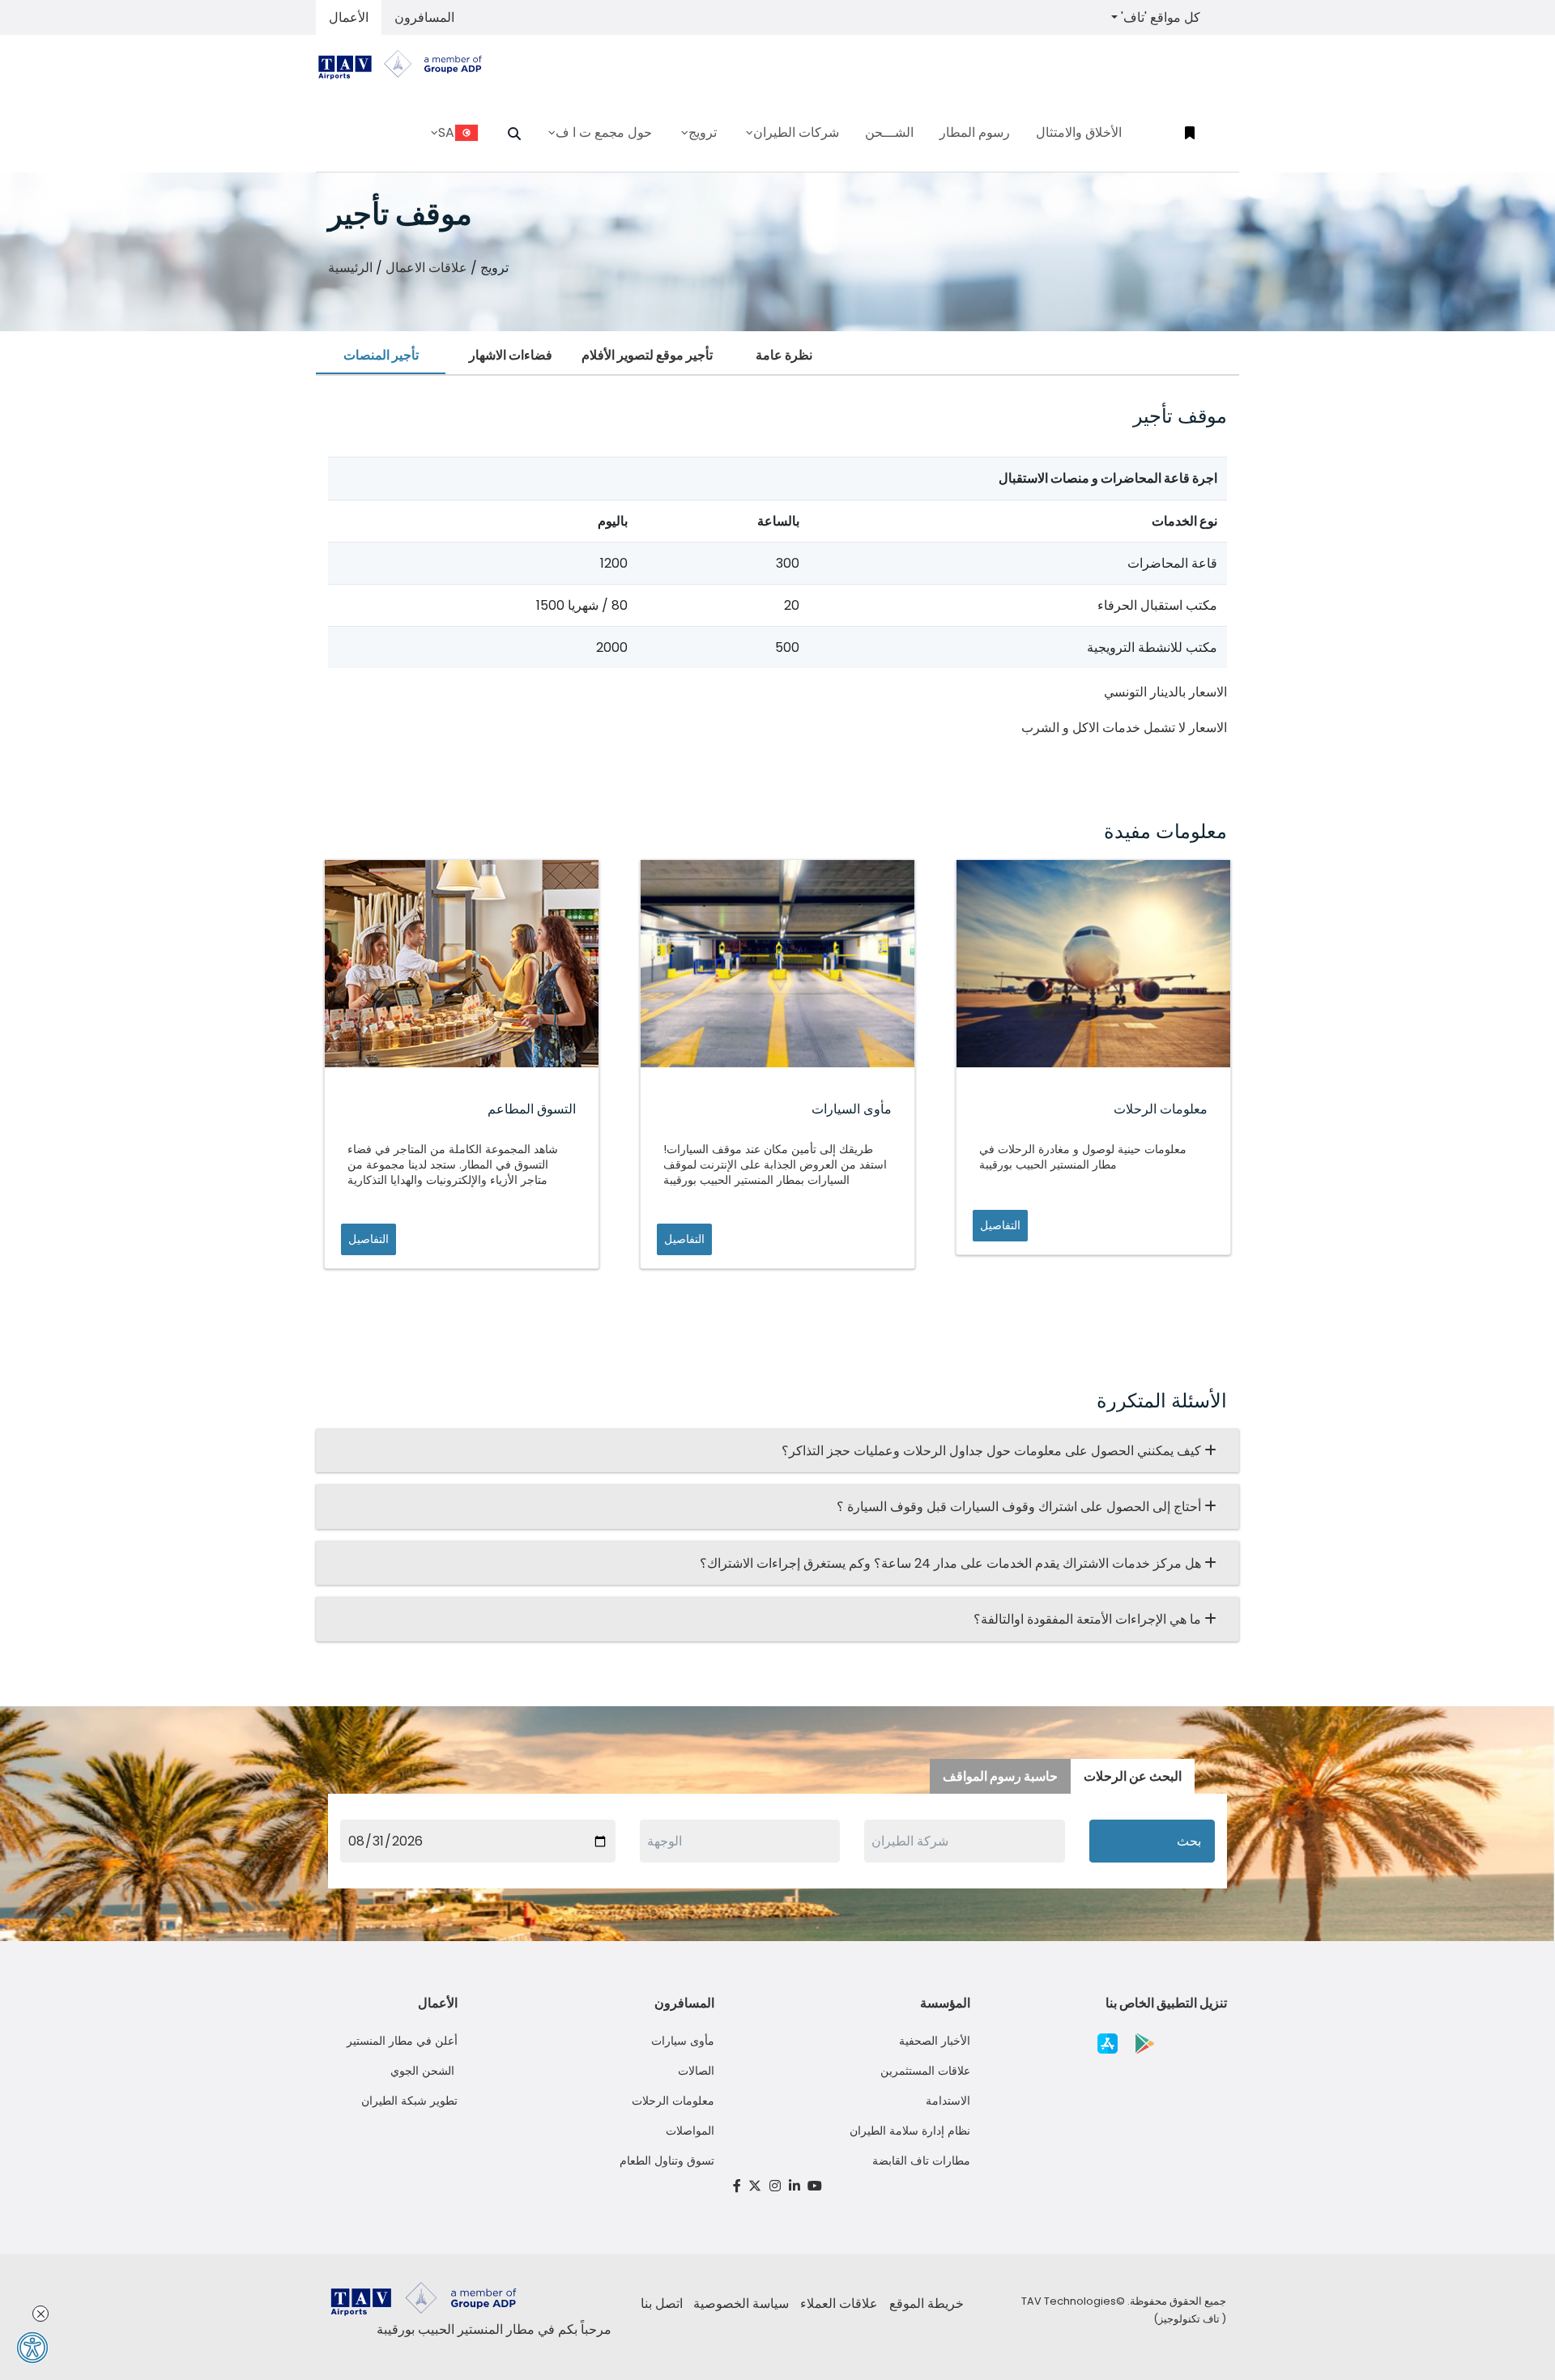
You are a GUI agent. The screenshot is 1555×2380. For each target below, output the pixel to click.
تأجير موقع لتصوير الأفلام (647, 355)
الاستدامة (948, 2101)
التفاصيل (369, 1239)
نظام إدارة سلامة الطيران (910, 2131)
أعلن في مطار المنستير (402, 2041)
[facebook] (737, 2186)
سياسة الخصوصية (741, 2303)
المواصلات (690, 2131)
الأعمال (349, 17)
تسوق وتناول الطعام (667, 2161)
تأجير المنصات (381, 355)
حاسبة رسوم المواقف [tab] (1000, 1776)
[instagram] (775, 2186)
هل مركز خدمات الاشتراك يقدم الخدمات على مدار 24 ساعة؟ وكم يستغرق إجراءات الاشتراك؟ (952, 1563)
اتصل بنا (662, 2303)
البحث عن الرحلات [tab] (1133, 1776)
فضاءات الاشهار (511, 355)
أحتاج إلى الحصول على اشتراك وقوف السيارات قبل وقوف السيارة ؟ (1020, 1507)
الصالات (696, 2071)
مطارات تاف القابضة (921, 2161)
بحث (1189, 1841)
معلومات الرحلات (673, 2101)
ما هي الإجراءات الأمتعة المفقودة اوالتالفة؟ (1089, 1619)
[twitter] (756, 2186)
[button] (514, 134)
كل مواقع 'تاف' (1159, 17)
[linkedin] (795, 2186)
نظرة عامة (784, 355)
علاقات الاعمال (426, 268)
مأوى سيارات (683, 2041)
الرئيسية (350, 268)
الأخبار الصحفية (935, 2041)
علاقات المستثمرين (925, 2071)
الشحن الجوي (424, 2071)
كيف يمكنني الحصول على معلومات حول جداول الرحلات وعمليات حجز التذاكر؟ (993, 1451)
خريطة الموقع (927, 2303)
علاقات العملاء (839, 2303)
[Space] (407, 64)
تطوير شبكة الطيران (409, 2101)
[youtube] (815, 2186)
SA (446, 132)
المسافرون (424, 17)
